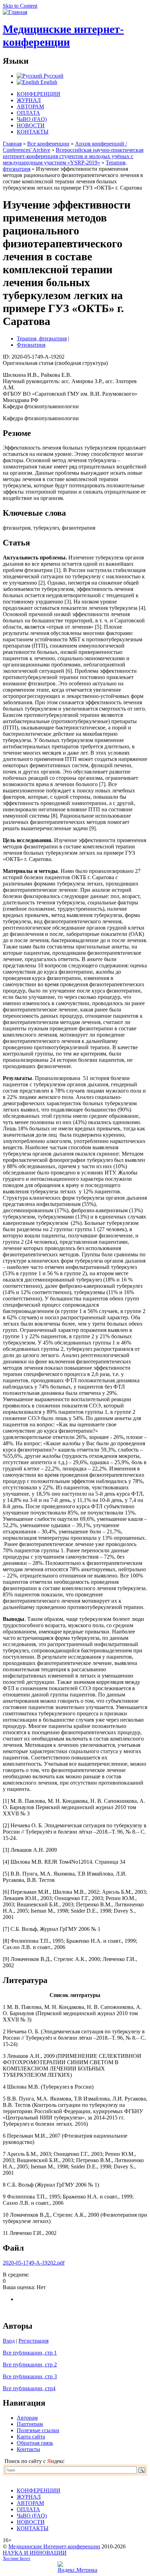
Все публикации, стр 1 (30, 2353)
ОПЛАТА (28, 113)
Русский (53, 76)
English (48, 82)
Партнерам (30, 2424)
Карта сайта (31, 2437)
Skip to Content (20, 6)
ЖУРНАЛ (29, 100)
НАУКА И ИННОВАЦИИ (35, 2553)
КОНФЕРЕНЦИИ (39, 94)
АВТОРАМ (30, 107)
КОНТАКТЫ (33, 132)
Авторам (27, 2418)
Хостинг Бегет (17, 2559)
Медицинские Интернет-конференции (54, 2546)
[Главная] (15, 12)
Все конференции (48, 144)
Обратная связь (35, 2443)
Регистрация (33, 2341)
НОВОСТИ (31, 125)
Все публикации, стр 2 (30, 2365)
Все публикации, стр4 (29, 2388)
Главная (12, 144)
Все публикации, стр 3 (30, 2376)
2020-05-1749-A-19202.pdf (34, 2263)
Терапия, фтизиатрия (42, 338)
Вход (9, 2341)
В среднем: (16, 2275)
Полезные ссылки (38, 2430)
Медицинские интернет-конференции (63, 36)
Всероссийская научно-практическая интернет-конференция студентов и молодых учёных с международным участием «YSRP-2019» (73, 156)
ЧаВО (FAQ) (32, 119)
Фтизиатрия (31, 345)
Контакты (28, 2449)
